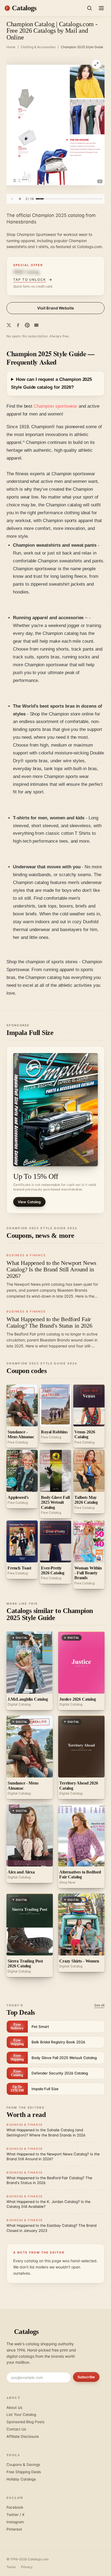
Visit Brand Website (56, 308)
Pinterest (14, 2529)
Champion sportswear (55, 406)
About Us (14, 2407)
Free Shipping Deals (24, 2472)
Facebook (15, 2507)
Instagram (15, 2522)
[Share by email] (36, 325)
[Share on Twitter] (9, 325)
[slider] (69, 199)
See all (99, 2005)
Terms (11, 2567)
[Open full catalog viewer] (96, 64)
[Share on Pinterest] (27, 325)
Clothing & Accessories (38, 47)
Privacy (27, 2567)
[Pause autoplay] (20, 199)
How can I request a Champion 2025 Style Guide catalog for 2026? (51, 383)
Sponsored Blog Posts (25, 2422)
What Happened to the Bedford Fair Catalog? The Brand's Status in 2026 (49, 1322)
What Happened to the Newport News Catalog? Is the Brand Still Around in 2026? (51, 1269)
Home (11, 47)
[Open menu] (101, 8)
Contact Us (16, 2429)
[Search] (89, 8)
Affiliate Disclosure (23, 2436)
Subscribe (86, 2377)
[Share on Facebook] (18, 325)
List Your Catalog (21, 2415)
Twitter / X (15, 2515)
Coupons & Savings (23, 2465)
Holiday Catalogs (21, 2479)
